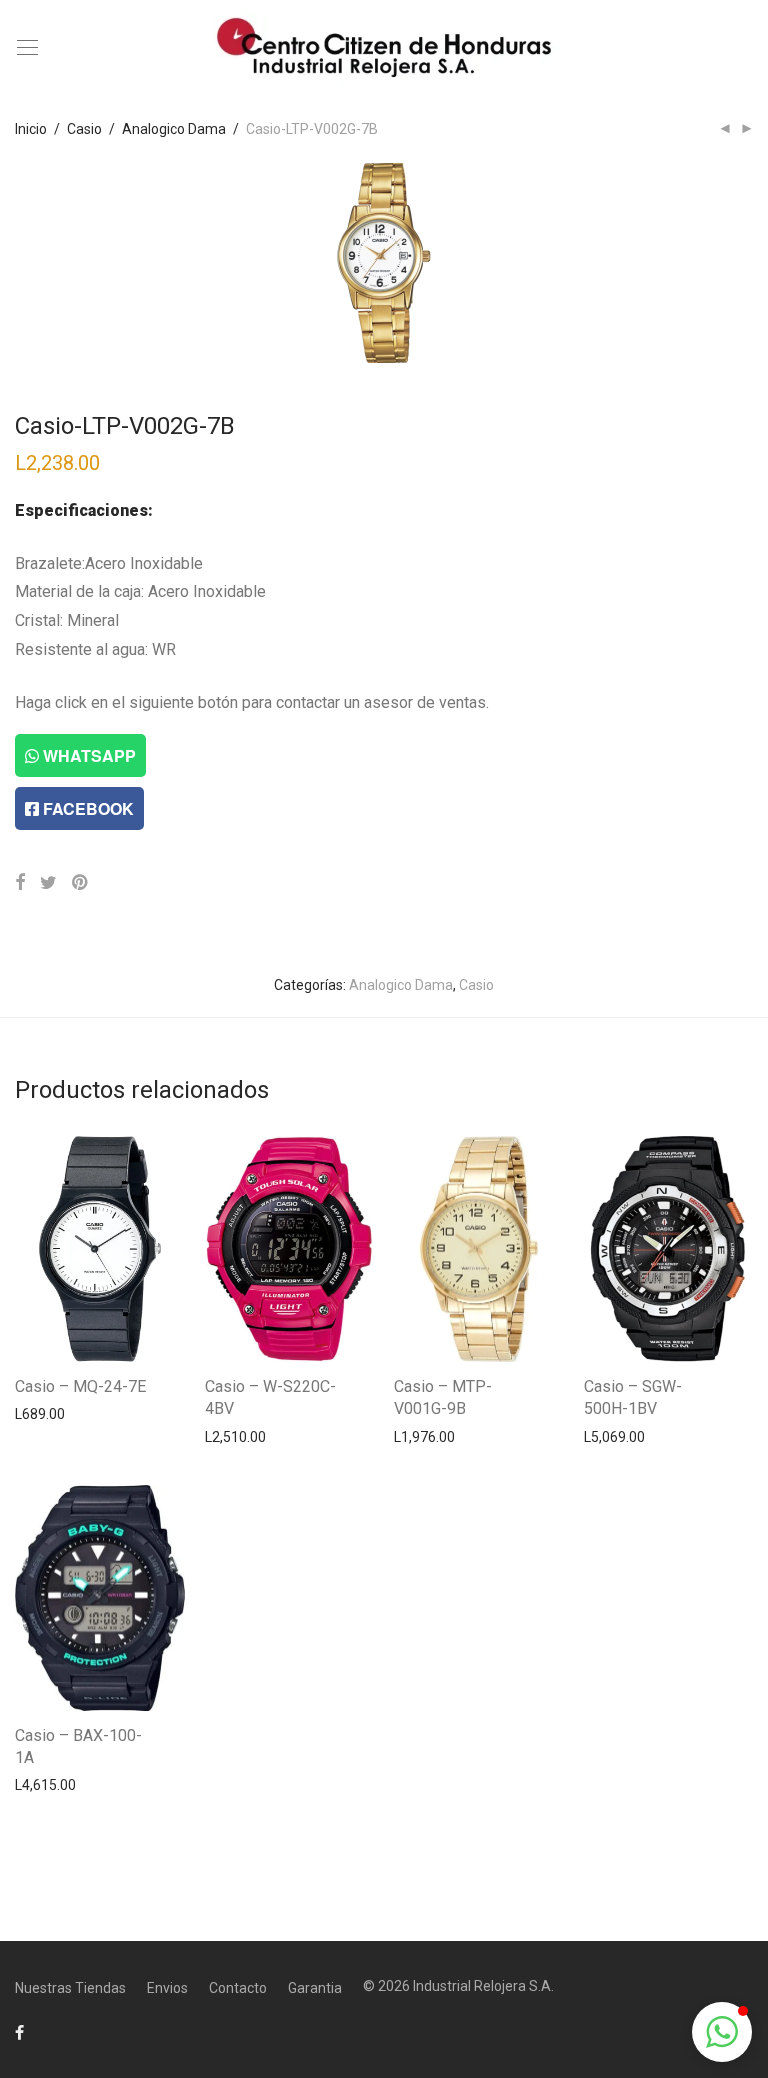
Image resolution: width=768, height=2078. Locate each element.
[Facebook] (19, 2032)
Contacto (238, 1988)
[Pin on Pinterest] (81, 883)
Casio (84, 129)
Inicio (31, 129)
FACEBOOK (86, 808)
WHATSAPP (87, 755)
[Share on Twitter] (48, 883)
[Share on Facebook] (20, 883)
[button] (722, 2032)
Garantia (315, 1988)
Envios (167, 1988)
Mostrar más (45, 1413)
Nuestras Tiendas (70, 1988)
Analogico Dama (174, 129)
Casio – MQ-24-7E (80, 1386)
